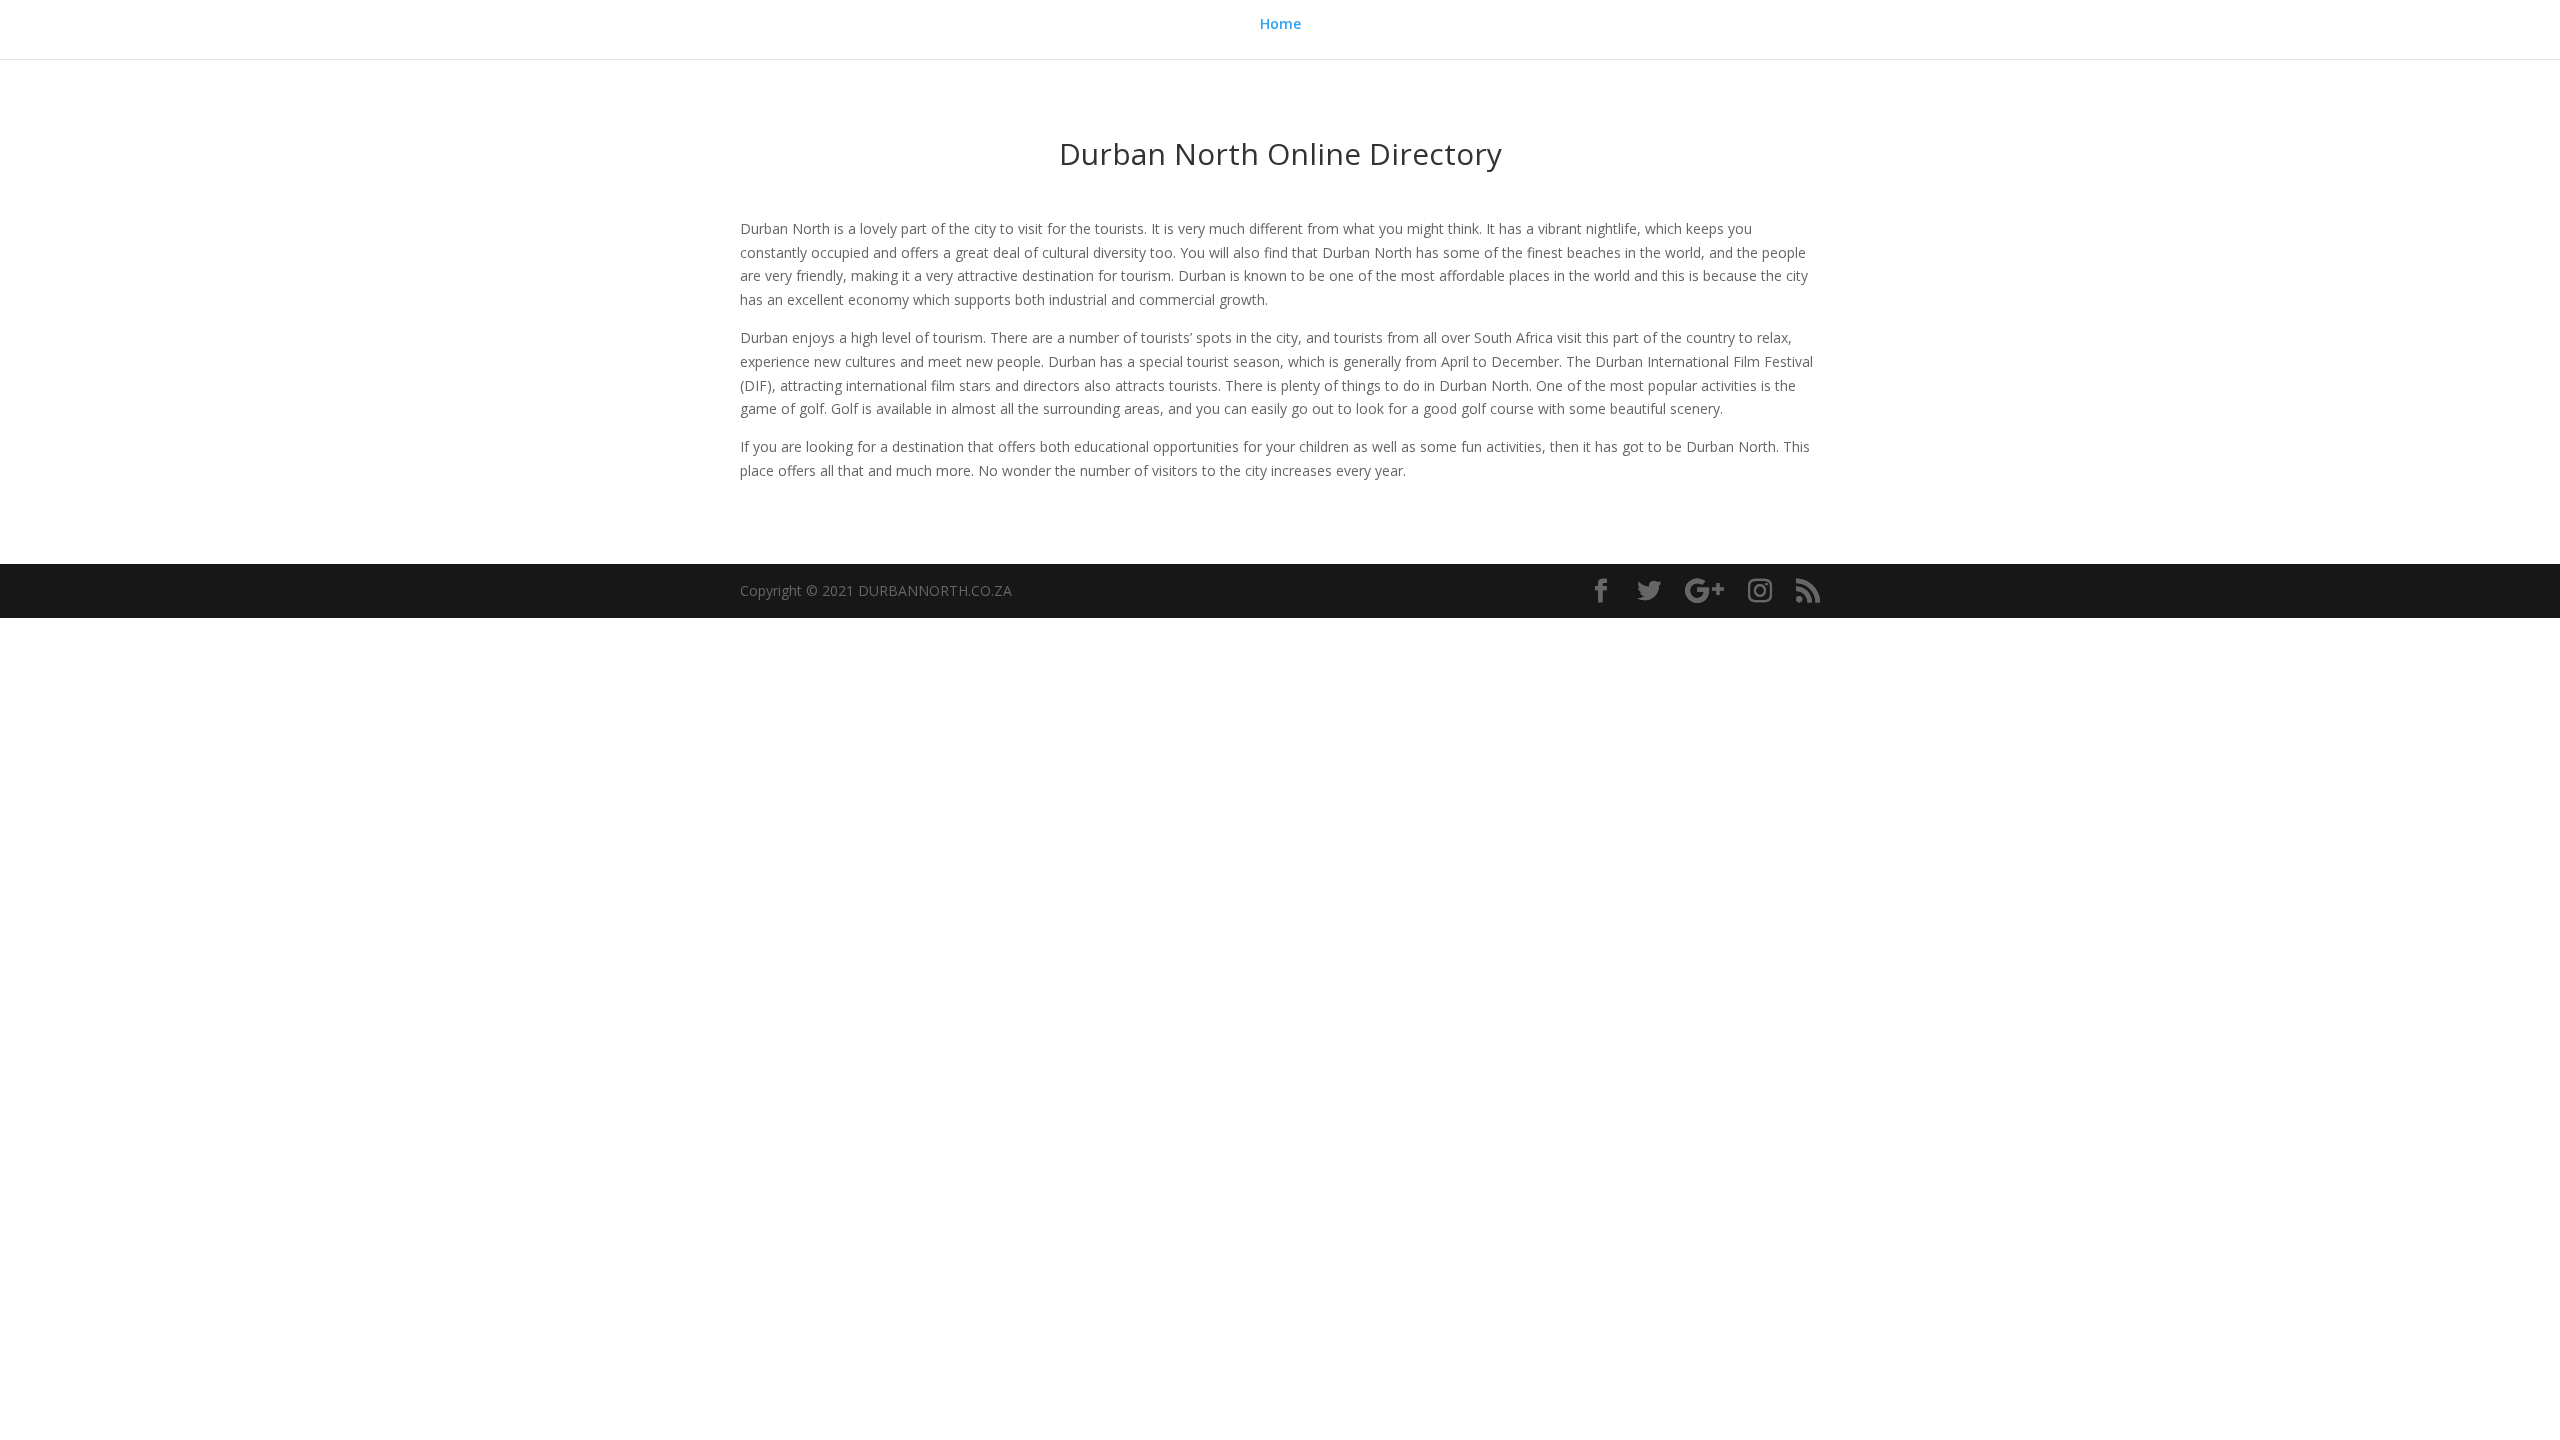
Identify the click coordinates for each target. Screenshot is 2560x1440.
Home (1280, 25)
